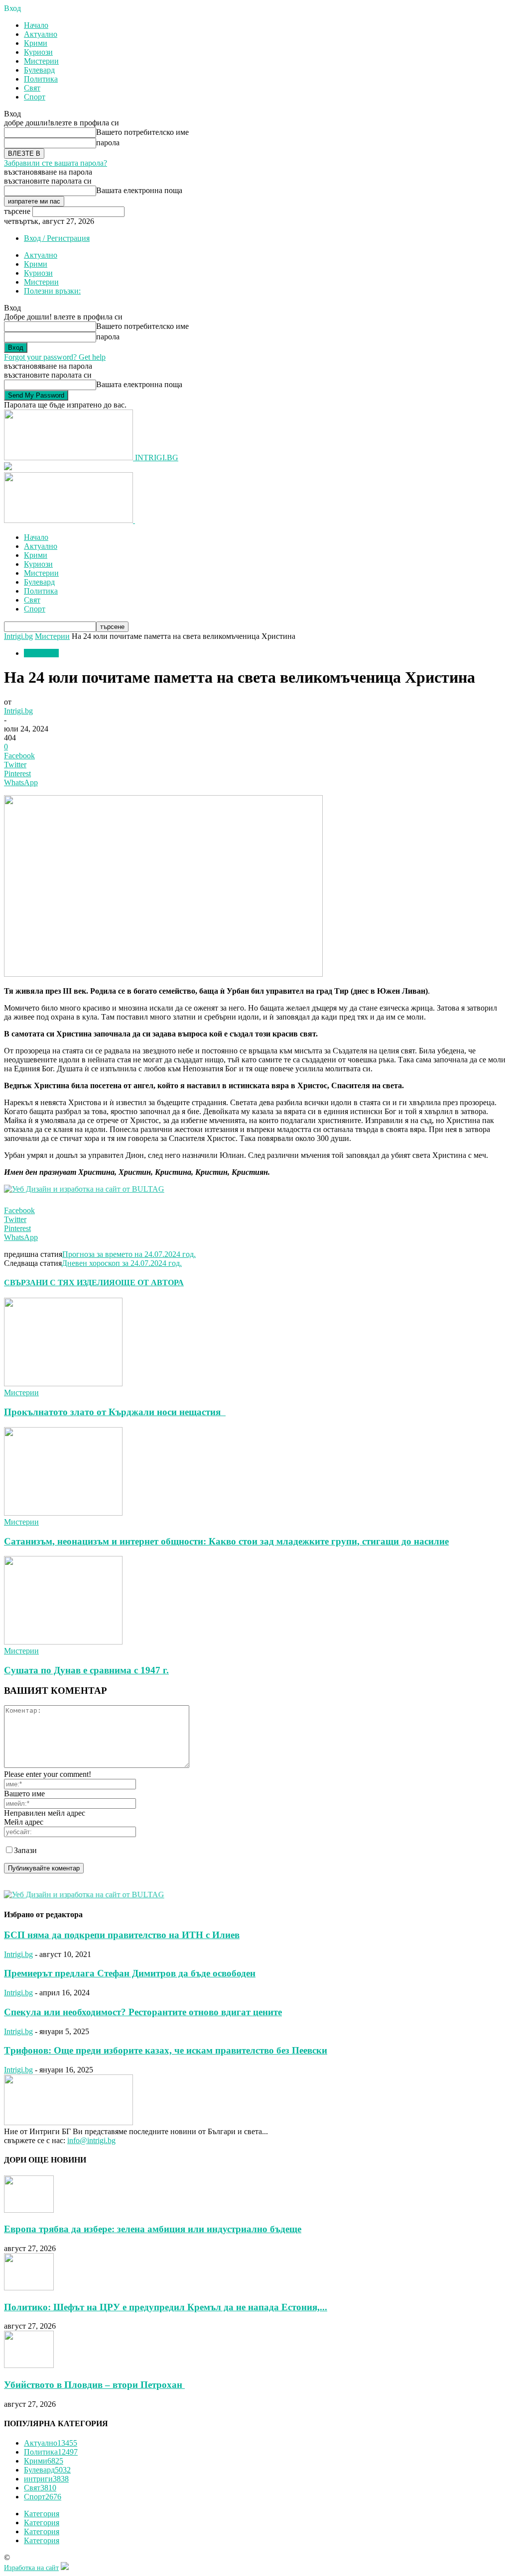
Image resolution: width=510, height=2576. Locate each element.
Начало (36, 25)
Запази (25, 1850)
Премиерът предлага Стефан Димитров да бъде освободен (130, 1973)
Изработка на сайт (31, 2568)
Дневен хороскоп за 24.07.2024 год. (122, 1263)
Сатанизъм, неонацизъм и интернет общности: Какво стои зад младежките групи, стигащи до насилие (226, 1541)
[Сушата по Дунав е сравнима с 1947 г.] (63, 1642)
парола (108, 143)
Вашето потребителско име (142, 132)
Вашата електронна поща (139, 190)
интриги (46, 2479)
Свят (32, 88)
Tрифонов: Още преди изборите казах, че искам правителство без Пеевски (166, 2050)
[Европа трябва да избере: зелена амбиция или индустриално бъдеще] (29, 2210)
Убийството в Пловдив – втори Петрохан (94, 2385)
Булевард (39, 70)
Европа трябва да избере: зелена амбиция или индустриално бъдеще (153, 2229)
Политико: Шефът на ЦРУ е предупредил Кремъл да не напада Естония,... (166, 2307)
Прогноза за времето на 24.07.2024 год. (129, 1254)
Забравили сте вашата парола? (56, 163)
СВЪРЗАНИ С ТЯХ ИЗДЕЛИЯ (60, 1283)
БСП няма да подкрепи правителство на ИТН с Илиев (122, 1935)
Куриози (38, 52)
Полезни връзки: (52, 291)
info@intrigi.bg (91, 2140)
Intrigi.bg (18, 636)
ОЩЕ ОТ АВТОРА (149, 1283)
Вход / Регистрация (57, 238)
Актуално (41, 34)
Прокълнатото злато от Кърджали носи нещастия (115, 1412)
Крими (36, 43)
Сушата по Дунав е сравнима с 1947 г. (86, 1670)
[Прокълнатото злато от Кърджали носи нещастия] (63, 1384)
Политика (41, 79)
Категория (42, 2514)
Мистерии (41, 61)
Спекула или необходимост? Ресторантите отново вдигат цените (143, 2012)
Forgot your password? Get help (55, 357)
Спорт (35, 97)
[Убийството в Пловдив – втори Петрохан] (29, 2365)
